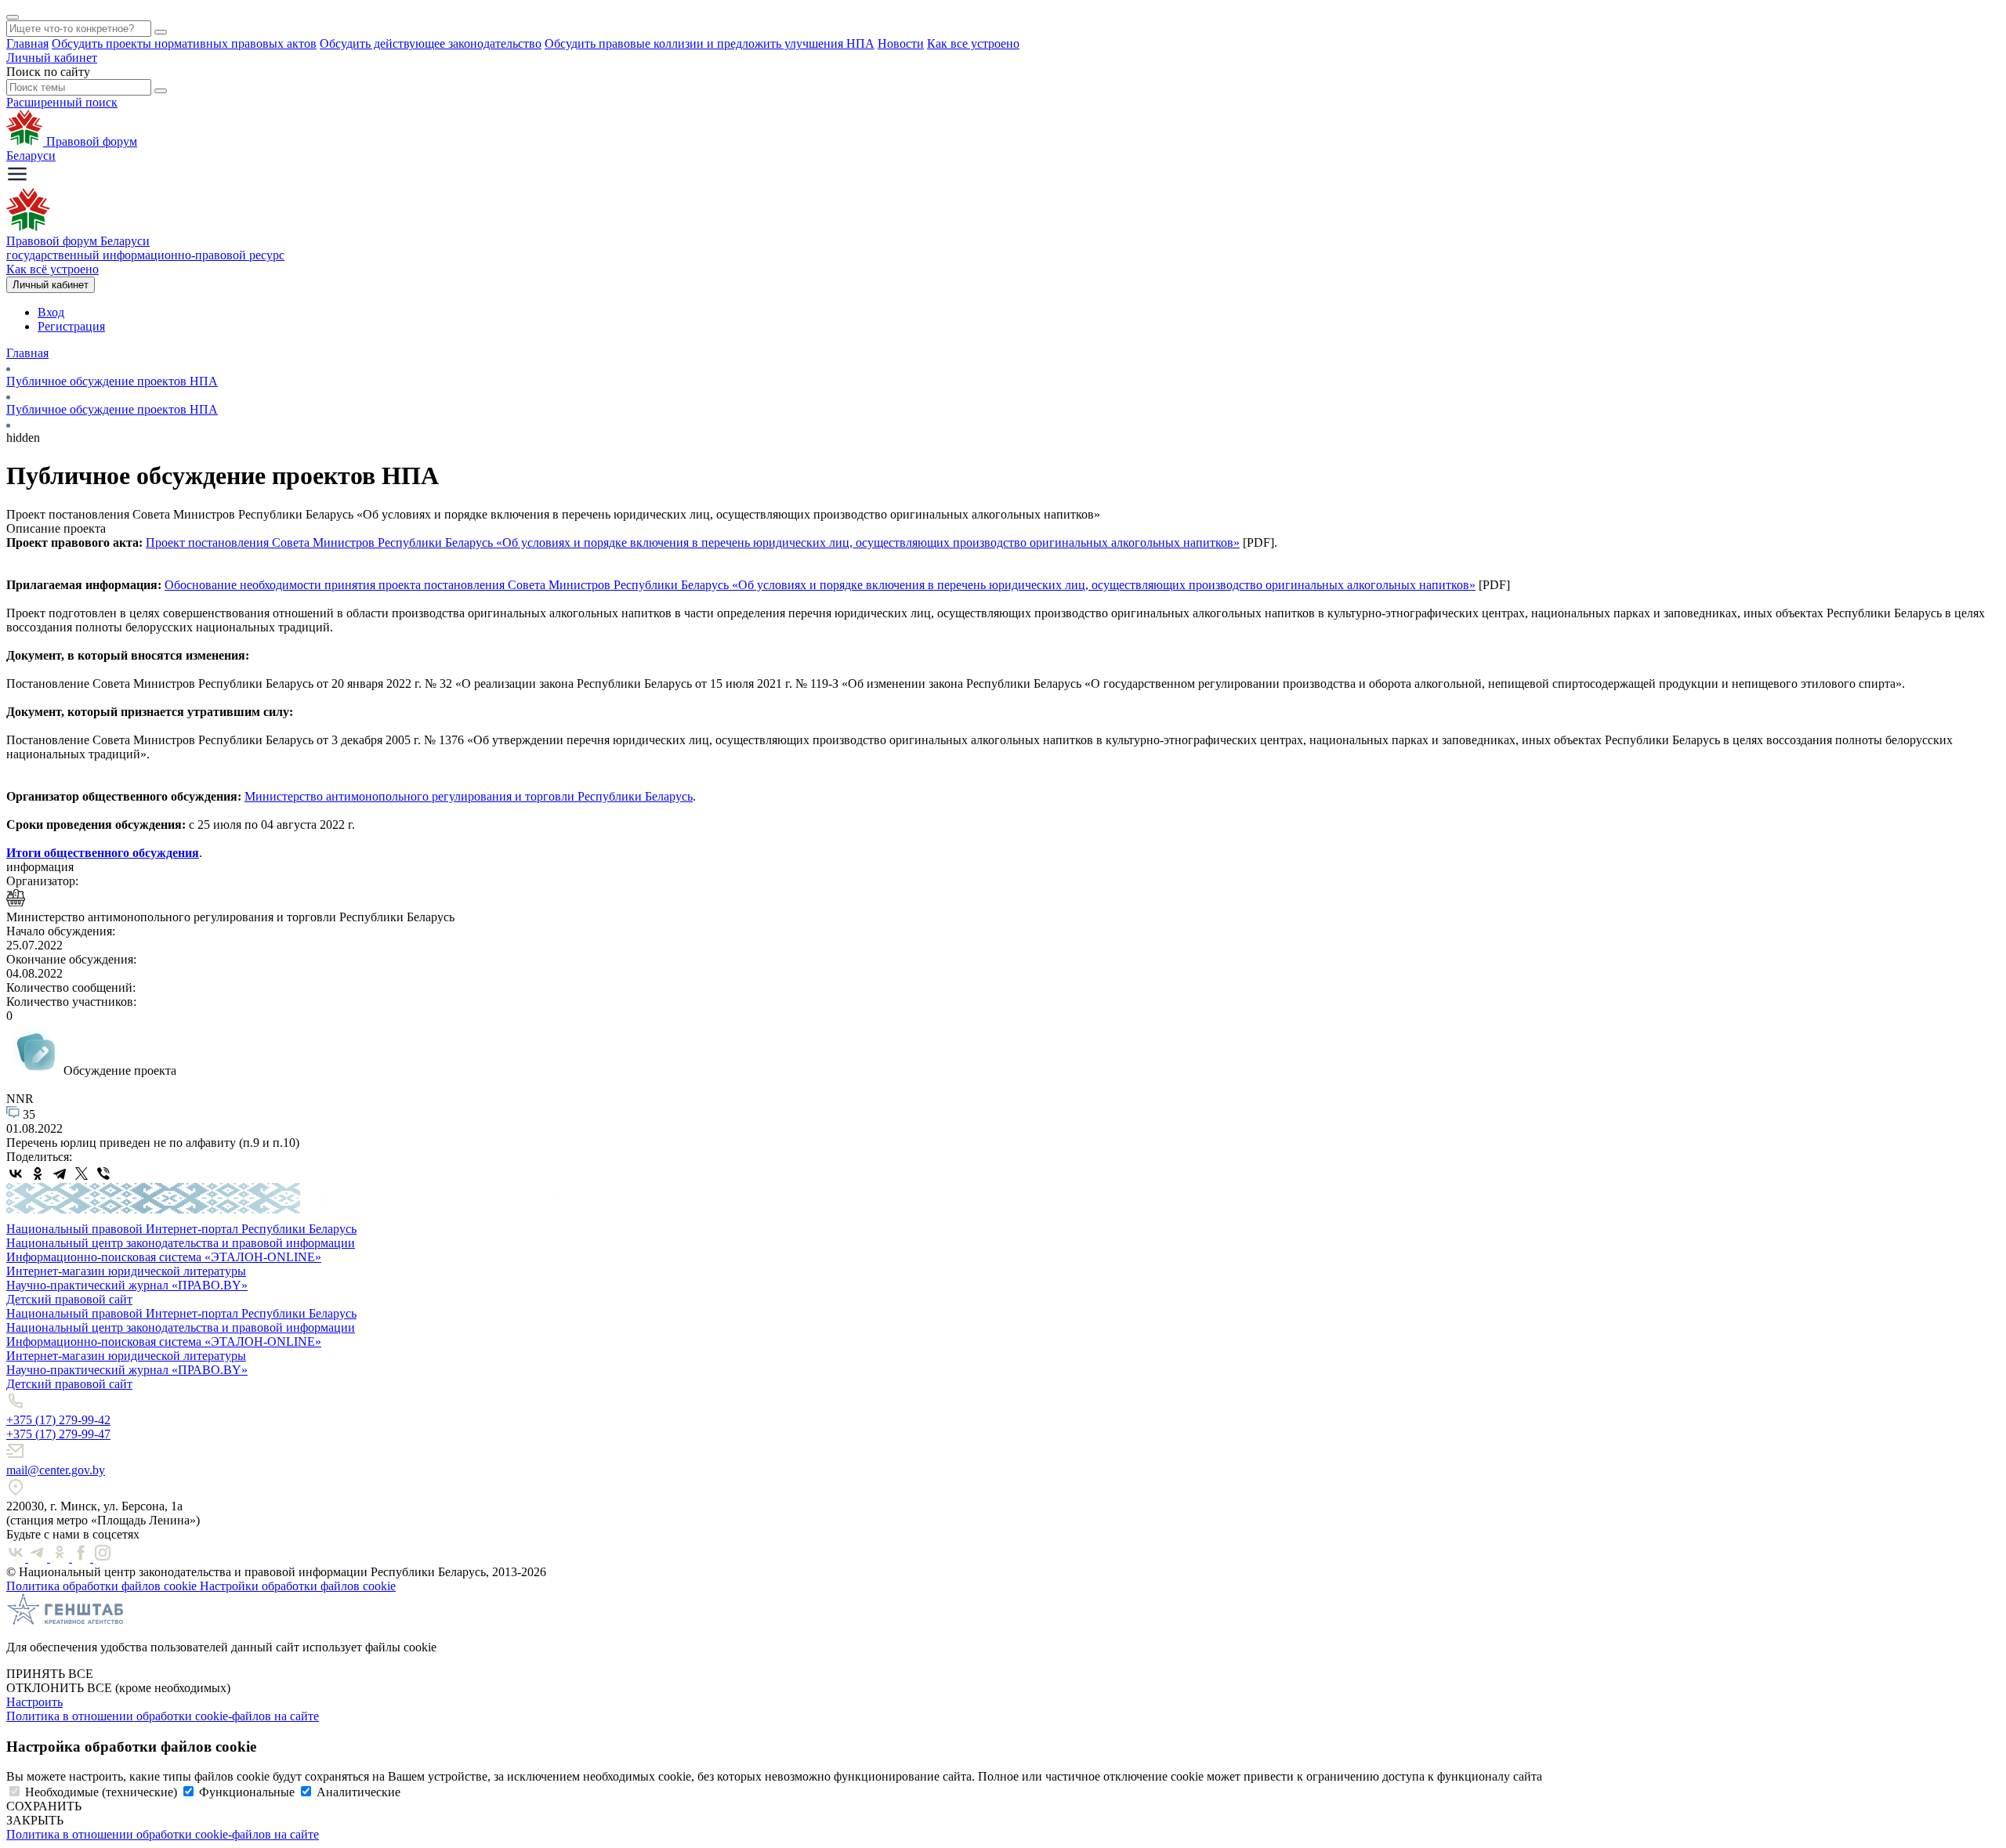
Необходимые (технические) (101, 1792)
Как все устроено (973, 43)
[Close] (13, 17)
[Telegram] (60, 1174)
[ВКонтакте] (16, 1174)
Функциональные (247, 1792)
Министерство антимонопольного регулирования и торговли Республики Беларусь (469, 796)
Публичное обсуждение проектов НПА (112, 381)
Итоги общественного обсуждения (103, 853)
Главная (27, 43)
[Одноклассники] (38, 1174)
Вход (51, 312)
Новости (901, 43)
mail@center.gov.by (56, 1470)
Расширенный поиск (62, 102)
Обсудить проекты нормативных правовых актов (184, 43)
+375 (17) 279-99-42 (58, 1420)
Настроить (34, 1702)
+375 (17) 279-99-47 (58, 1434)
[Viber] (103, 1174)
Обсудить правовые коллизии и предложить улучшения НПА (710, 43)
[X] (81, 1174)
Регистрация (71, 326)
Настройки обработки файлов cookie (298, 1586)
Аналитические (358, 1792)
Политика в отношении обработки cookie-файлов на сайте (163, 1716)
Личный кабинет (52, 58)
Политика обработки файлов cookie (103, 1586)
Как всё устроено (53, 269)
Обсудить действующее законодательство (431, 43)
